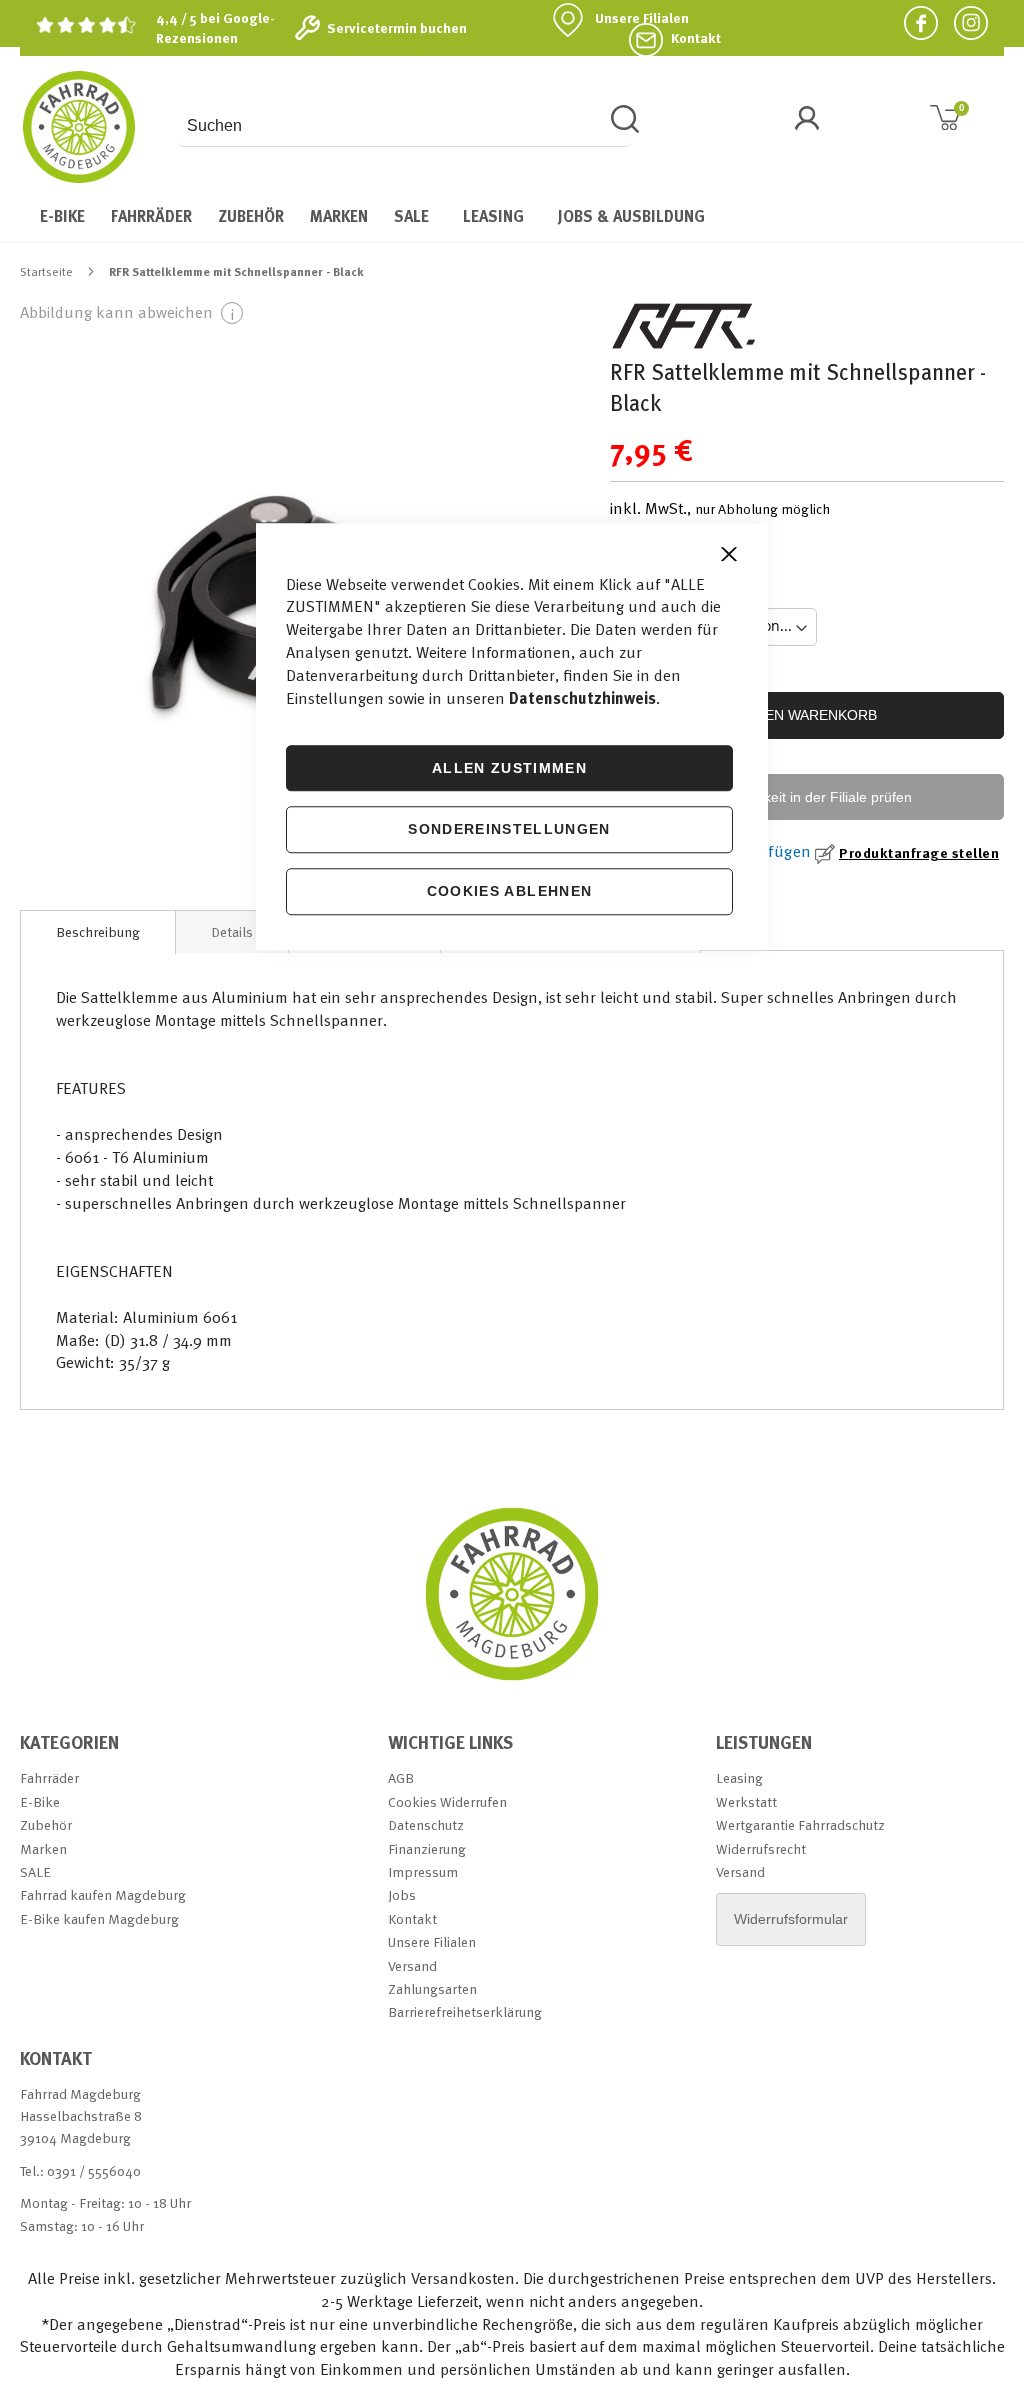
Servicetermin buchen (397, 28)
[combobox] (404, 126)
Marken (43, 1848)
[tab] (98, 932)
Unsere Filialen (642, 18)
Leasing (739, 1777)
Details (232, 931)
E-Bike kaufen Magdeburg (99, 1918)
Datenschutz (426, 1824)
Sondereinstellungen (509, 830)
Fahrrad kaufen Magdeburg (103, 1894)
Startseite (46, 271)
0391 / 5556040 (94, 2170)
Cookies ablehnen (510, 891)
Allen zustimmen (509, 768)
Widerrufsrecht (761, 1848)
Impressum (423, 1871)
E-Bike (40, 1801)
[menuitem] (62, 216)
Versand (412, 1965)
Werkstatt (746, 1801)
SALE (35, 1871)
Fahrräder (49, 1777)
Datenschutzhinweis (582, 698)
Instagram (963, 22)
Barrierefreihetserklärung (465, 2011)
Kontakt (696, 38)
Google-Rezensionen (215, 27)
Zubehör (46, 1824)
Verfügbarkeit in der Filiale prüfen (807, 797)
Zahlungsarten (432, 1988)
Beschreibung (98, 931)
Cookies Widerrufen (447, 1801)
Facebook (913, 22)
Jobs (402, 1894)
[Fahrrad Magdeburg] (79, 127)
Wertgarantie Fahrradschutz (800, 1824)
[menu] (512, 216)
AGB (401, 1777)
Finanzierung (427, 1848)
